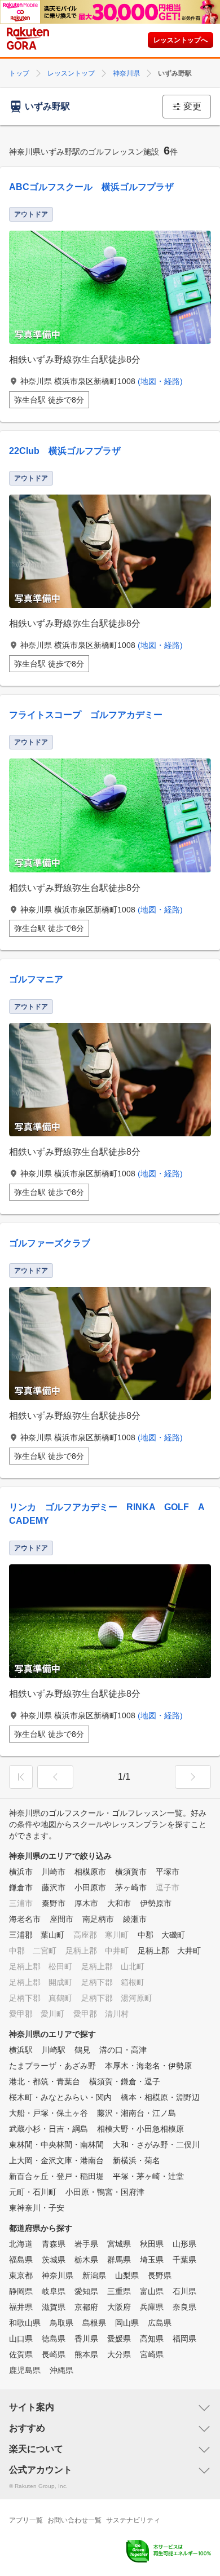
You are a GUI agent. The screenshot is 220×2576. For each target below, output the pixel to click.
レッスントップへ (181, 40)
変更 (192, 106)
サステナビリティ (133, 2520)
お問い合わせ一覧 (74, 2520)
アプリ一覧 (26, 2520)
